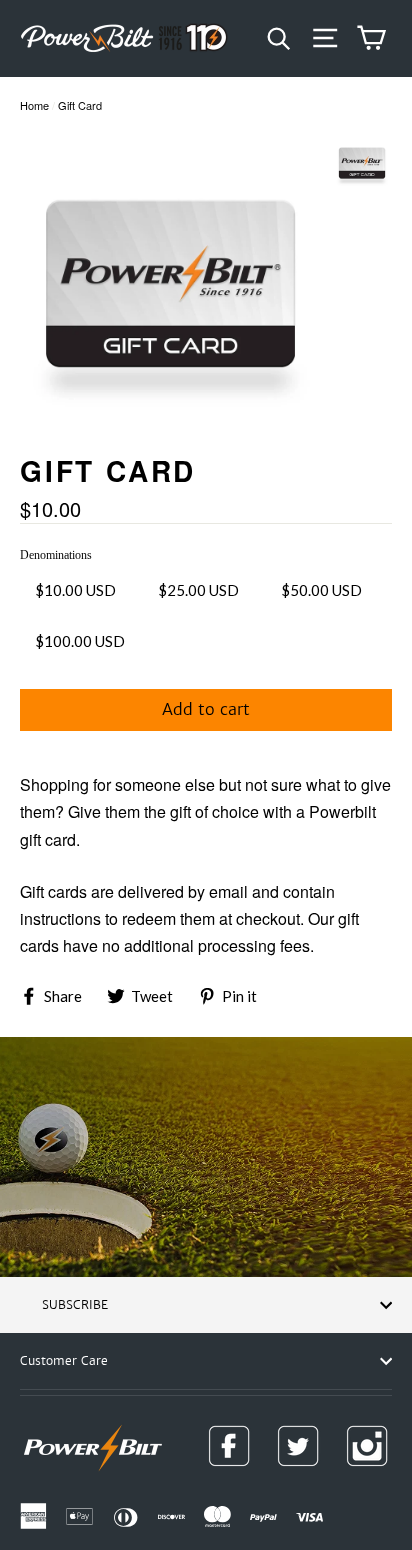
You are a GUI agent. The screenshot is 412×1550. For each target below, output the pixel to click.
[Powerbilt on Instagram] (367, 1446)
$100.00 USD (80, 641)
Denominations (56, 555)
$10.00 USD (75, 590)
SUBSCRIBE (75, 1305)
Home (34, 105)
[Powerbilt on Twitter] (298, 1446)
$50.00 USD (321, 590)
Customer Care (64, 1361)
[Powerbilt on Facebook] (229, 1446)
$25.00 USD (198, 590)
